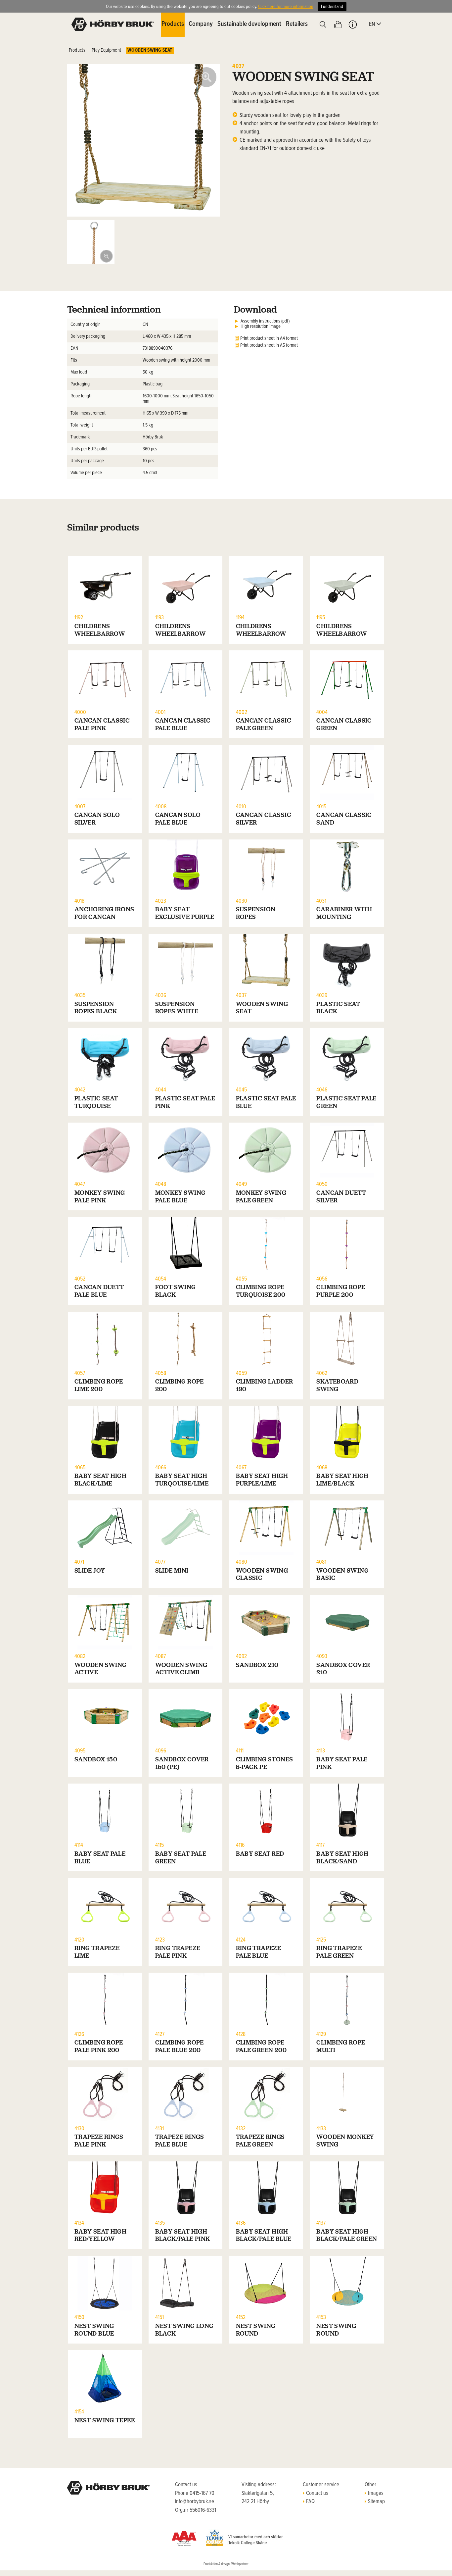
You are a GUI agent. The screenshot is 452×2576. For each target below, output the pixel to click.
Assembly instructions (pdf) (265, 321)
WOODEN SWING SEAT (150, 50)
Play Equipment (106, 50)
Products (77, 50)
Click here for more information (286, 7)
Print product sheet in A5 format (269, 345)
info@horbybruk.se (195, 2502)
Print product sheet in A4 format (269, 338)
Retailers (297, 24)
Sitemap (376, 2502)
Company (201, 24)
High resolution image (261, 327)
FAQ (310, 2502)
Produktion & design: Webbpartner (226, 2564)
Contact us (317, 2494)
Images (376, 2494)
